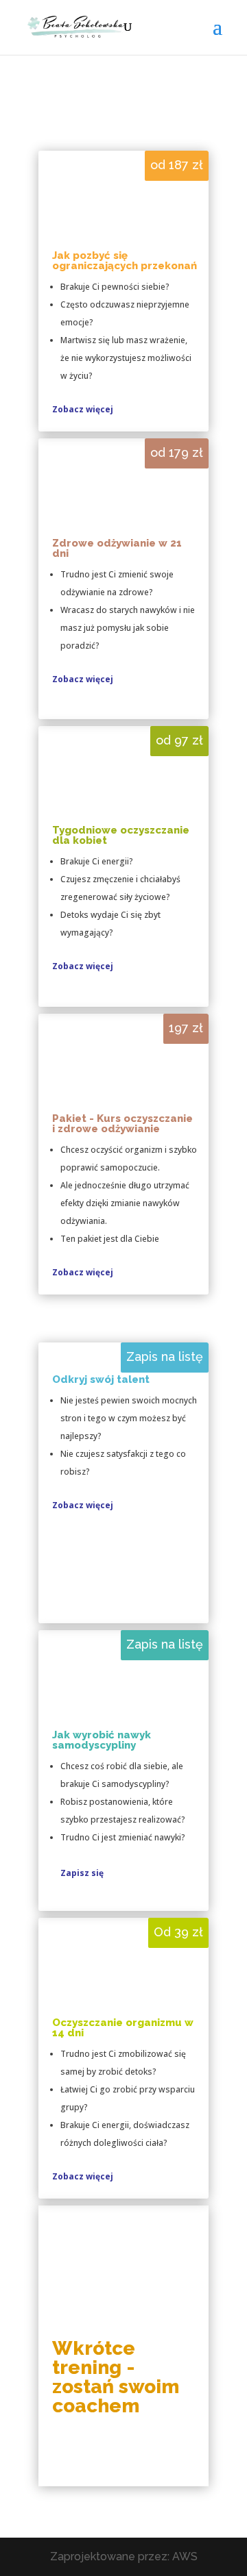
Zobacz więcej (83, 409)
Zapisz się (82, 1873)
